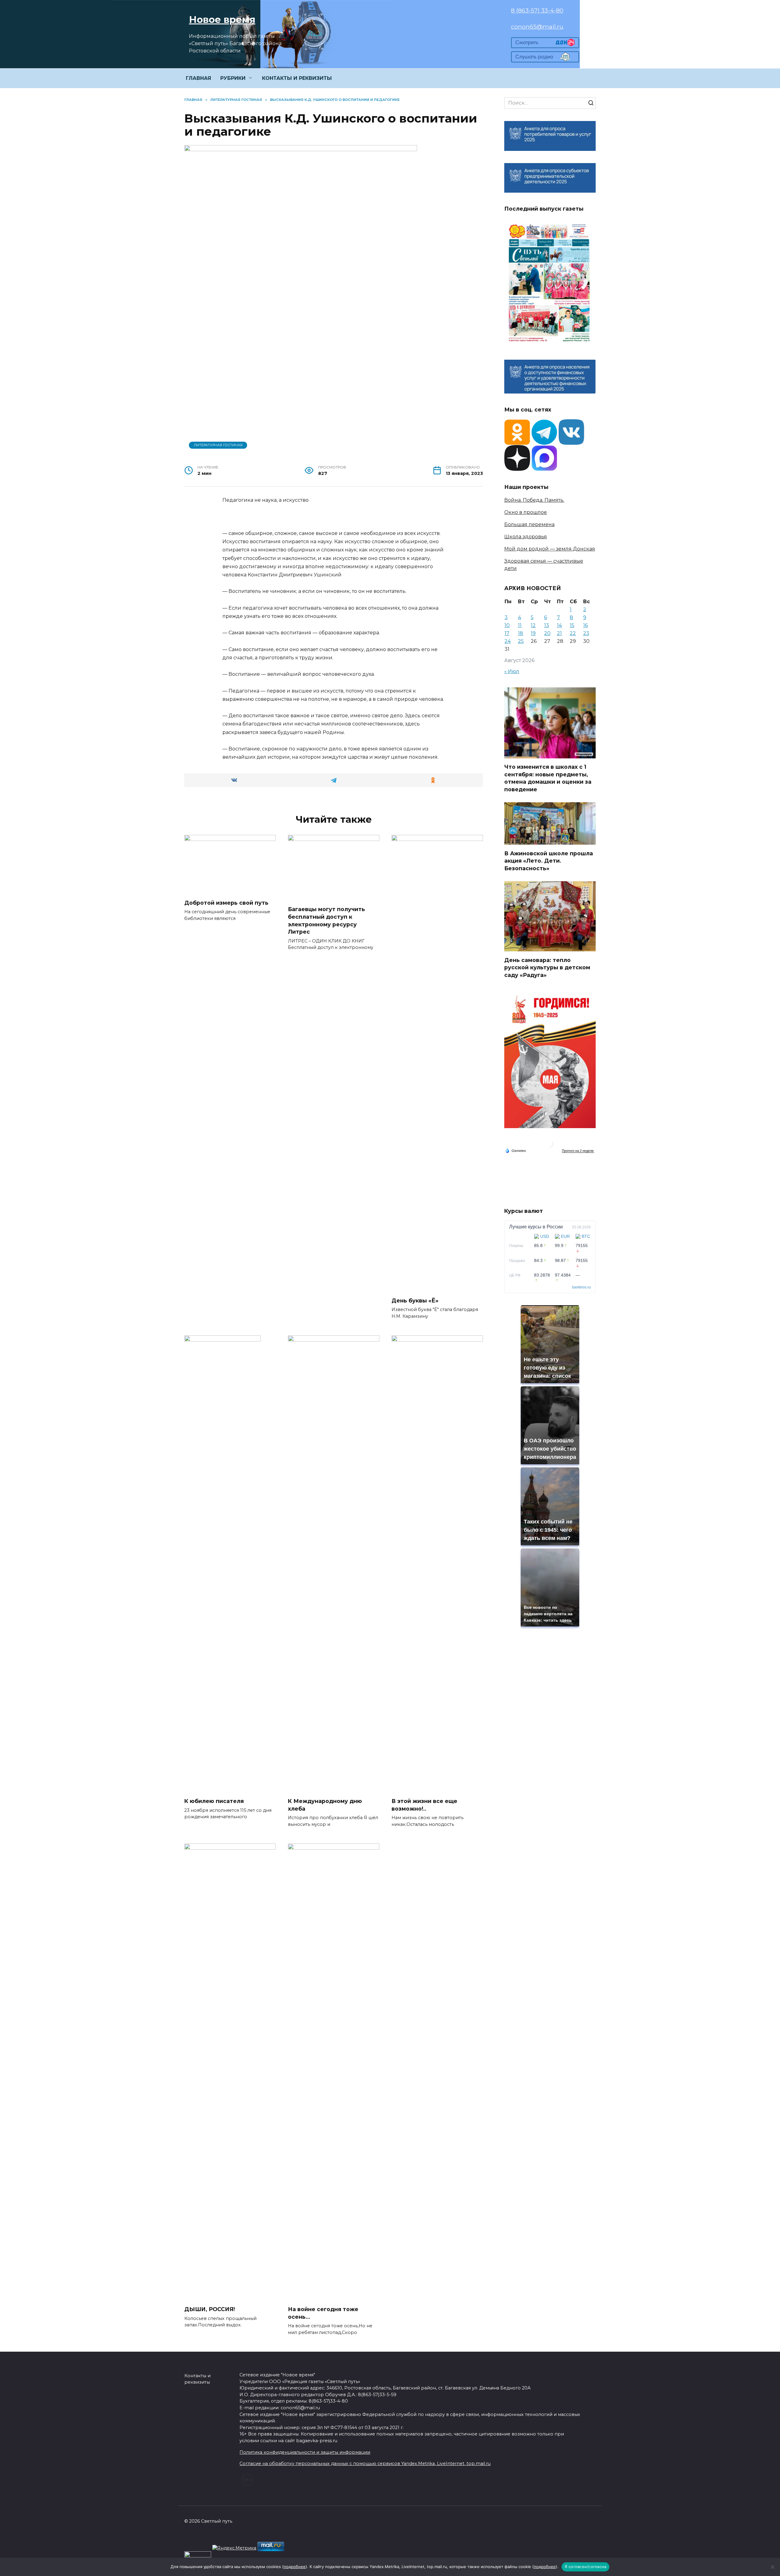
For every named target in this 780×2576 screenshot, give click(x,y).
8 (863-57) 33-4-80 (537, 10)
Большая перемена (529, 524)
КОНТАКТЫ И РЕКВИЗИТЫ (297, 78)
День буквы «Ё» (415, 1300)
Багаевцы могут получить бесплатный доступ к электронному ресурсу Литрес (326, 920)
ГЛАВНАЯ (199, 78)
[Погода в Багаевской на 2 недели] (578, 1151)
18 (521, 633)
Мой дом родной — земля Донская (550, 549)
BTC (586, 1236)
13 (547, 625)
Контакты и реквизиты (197, 2379)
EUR (565, 1236)
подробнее (295, 2567)
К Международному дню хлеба (325, 1805)
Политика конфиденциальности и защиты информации (305, 2452)
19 (533, 633)
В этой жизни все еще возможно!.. (424, 1805)
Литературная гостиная (218, 445)
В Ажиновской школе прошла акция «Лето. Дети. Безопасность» (549, 860)
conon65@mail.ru (537, 27)
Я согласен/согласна (586, 2567)
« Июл (512, 671)
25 (521, 641)
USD (545, 1236)
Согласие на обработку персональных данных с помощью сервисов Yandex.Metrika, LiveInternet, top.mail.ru (365, 2464)
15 (572, 625)
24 (508, 641)
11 (520, 625)
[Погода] (516, 1150)
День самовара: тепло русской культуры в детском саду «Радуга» (547, 967)
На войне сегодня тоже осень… (323, 2313)
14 (559, 625)
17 (507, 633)
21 (559, 633)
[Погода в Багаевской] (550, 1145)
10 (507, 625)
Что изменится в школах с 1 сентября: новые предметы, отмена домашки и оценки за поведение (548, 778)
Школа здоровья (526, 537)
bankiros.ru (581, 1287)
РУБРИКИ (233, 78)
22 (573, 633)
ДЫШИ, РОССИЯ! (210, 2309)
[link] (545, 44)
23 (586, 633)
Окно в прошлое (526, 512)
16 (585, 625)
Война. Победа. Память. (534, 500)
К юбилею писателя (214, 1801)
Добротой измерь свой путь (226, 903)
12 (533, 625)
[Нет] (772, 2567)
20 (547, 633)
